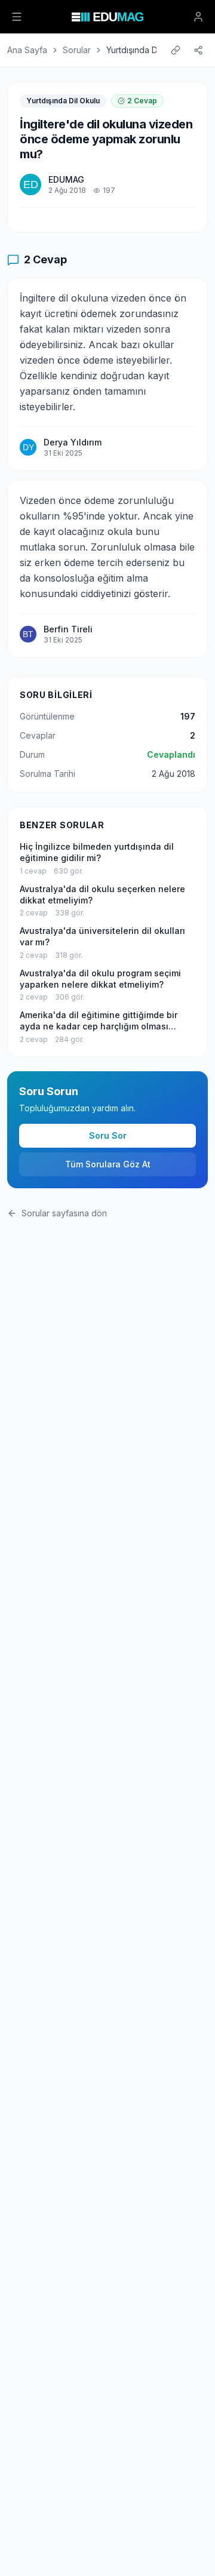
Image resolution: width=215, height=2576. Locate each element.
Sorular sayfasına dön (64, 1213)
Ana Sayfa (27, 50)
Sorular (77, 50)
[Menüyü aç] (17, 17)
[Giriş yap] (198, 17)
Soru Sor (108, 1135)
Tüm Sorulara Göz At (108, 1164)
